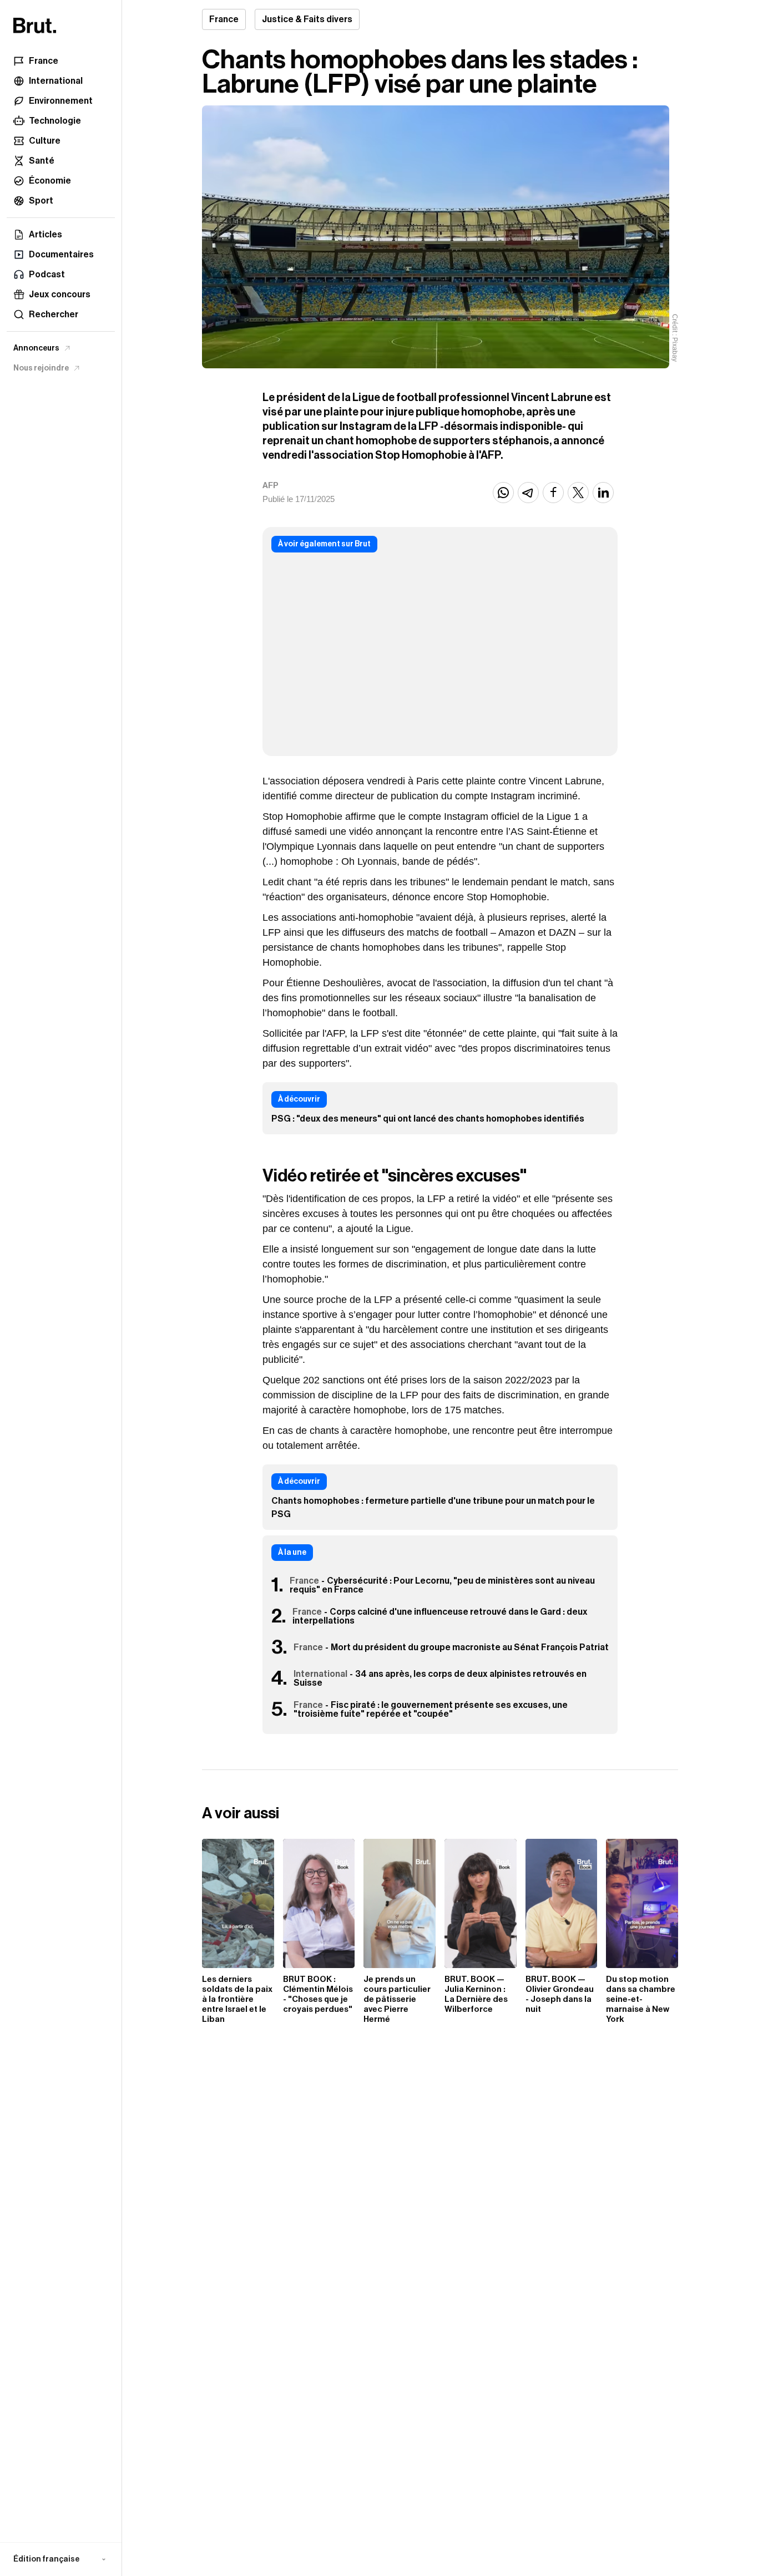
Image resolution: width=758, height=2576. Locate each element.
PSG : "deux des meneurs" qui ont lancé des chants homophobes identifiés (428, 1119)
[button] (61, 2559)
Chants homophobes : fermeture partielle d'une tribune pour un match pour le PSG (433, 1508)
